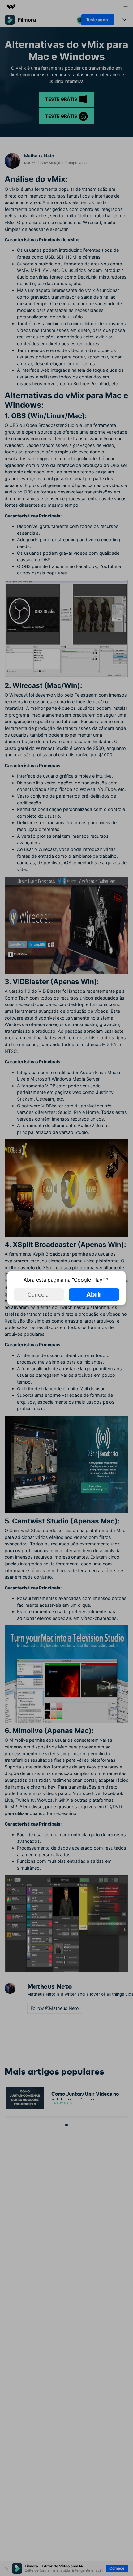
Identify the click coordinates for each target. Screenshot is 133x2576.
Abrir (94, 1294)
